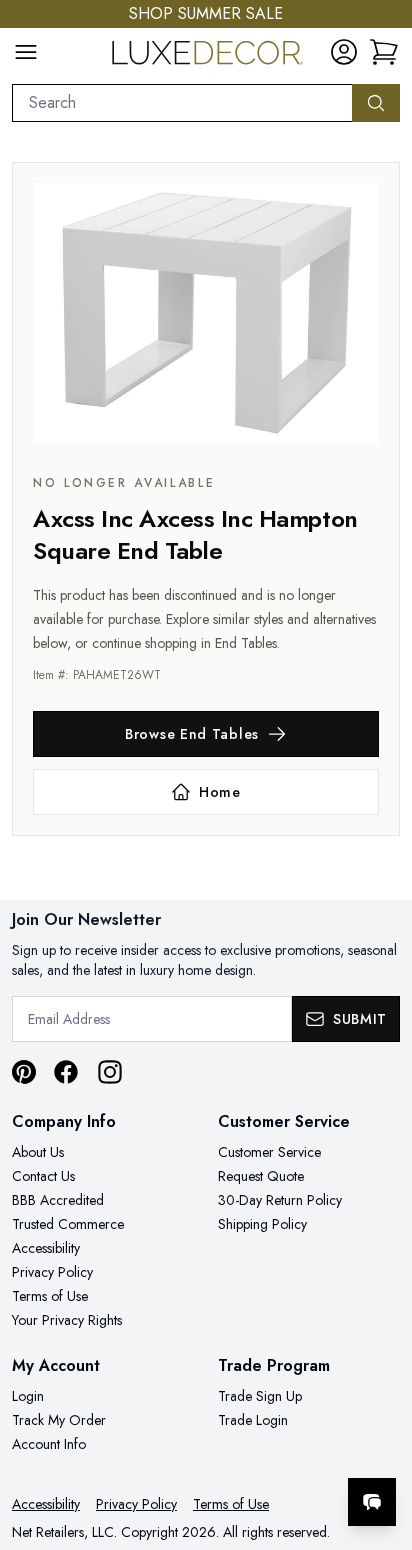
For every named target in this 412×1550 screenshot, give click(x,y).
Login (28, 1396)
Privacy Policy (52, 1272)
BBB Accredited (58, 1200)
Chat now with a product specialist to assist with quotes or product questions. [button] (259, 1449)
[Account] (344, 52)
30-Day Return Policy (280, 1200)
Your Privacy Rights (67, 1320)
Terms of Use (50, 1296)
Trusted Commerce (68, 1224)
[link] (384, 52)
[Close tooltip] (380, 1441)
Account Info (49, 1444)
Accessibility (46, 1248)
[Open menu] (26, 52)
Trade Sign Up (260, 1396)
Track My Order (59, 1420)
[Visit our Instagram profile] (110, 1072)
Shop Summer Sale (206, 13)
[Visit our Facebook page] (66, 1072)
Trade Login (253, 1420)
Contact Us (43, 1176)
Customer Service (269, 1152)
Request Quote (261, 1176)
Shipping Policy (262, 1224)
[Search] (376, 103)
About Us (38, 1152)
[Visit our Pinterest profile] (24, 1072)
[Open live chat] (372, 1502)
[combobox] (182, 103)
